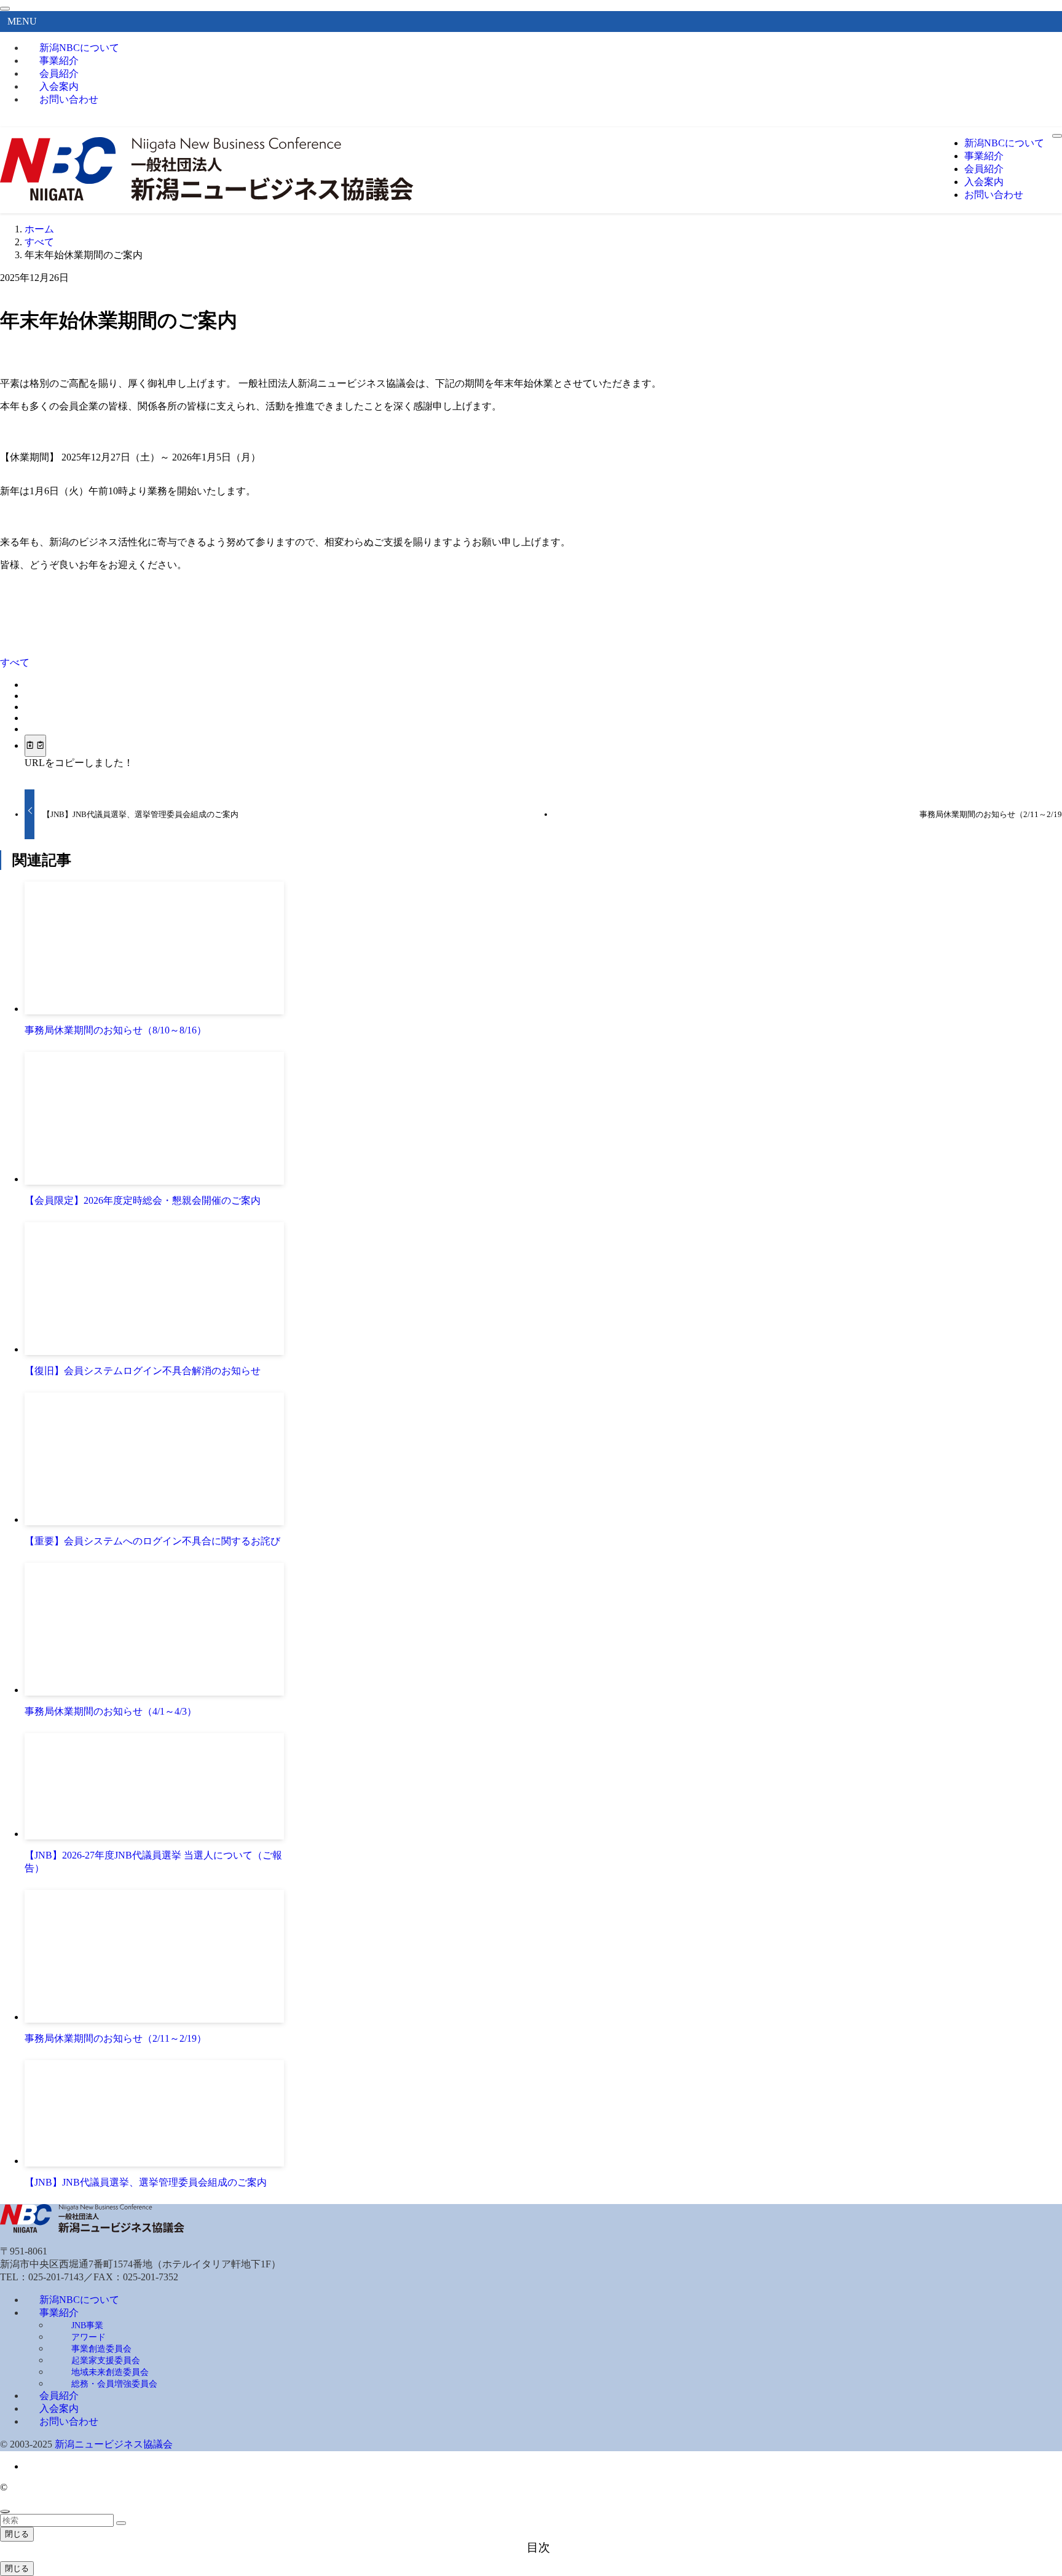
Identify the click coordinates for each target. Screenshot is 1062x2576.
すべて (15, 662)
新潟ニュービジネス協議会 (114, 2444)
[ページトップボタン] (5, 2511)
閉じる (17, 2534)
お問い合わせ (69, 99)
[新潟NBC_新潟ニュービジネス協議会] (207, 198)
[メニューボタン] (1057, 136)
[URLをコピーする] (35, 746)
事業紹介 (59, 2313)
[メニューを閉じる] (5, 9)
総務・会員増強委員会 (114, 2384)
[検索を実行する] (121, 2523)
